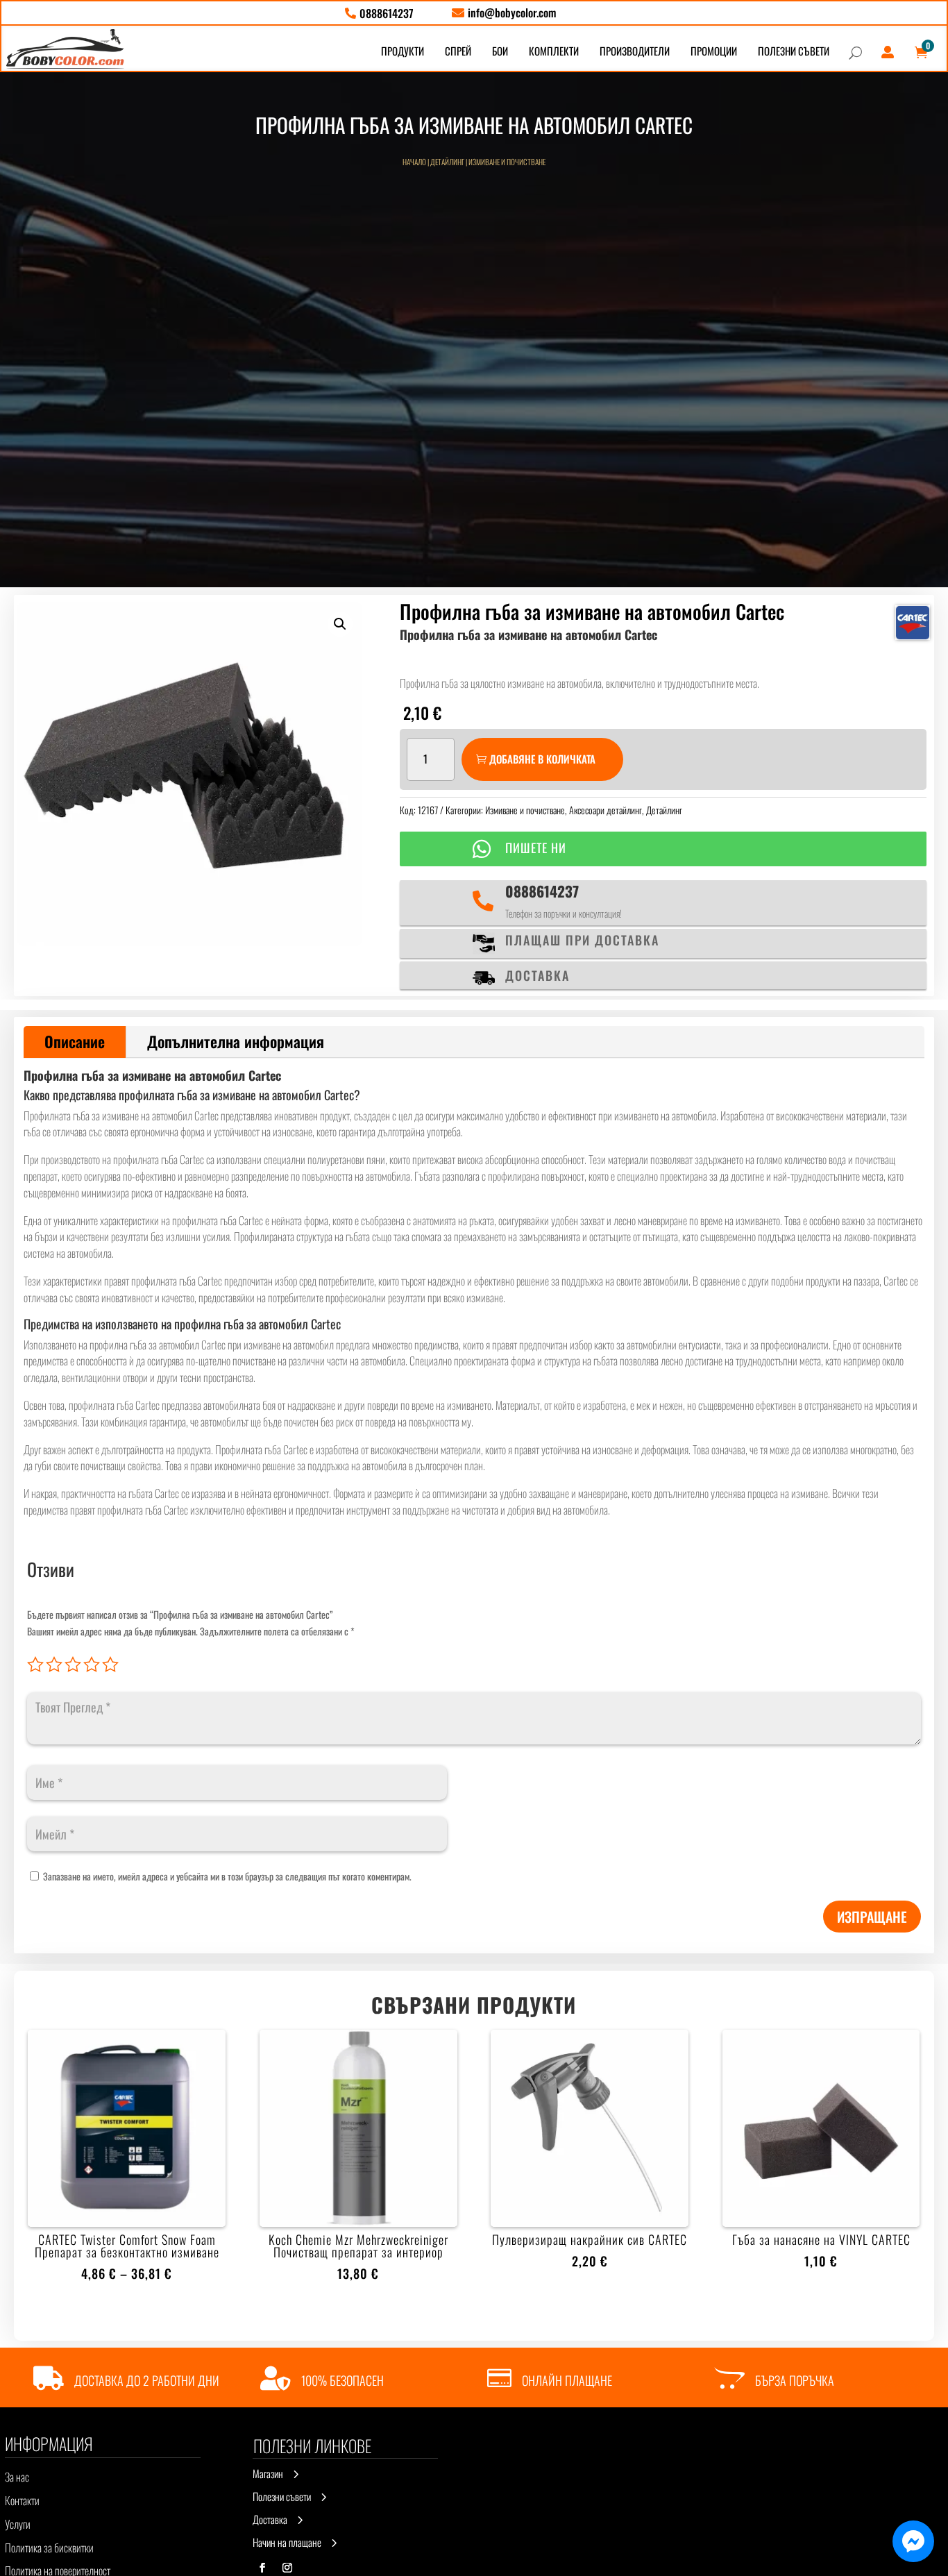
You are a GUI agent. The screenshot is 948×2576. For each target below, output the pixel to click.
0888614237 (542, 891)
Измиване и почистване (507, 162)
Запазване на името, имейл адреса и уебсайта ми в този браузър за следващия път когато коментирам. (227, 1876)
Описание (75, 1041)
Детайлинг (447, 162)
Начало (414, 162)
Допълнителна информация (236, 1041)
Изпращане (872, 1917)
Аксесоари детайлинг (606, 810)
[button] (340, 624)
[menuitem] (379, 13)
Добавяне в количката (542, 759)
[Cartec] (913, 623)
